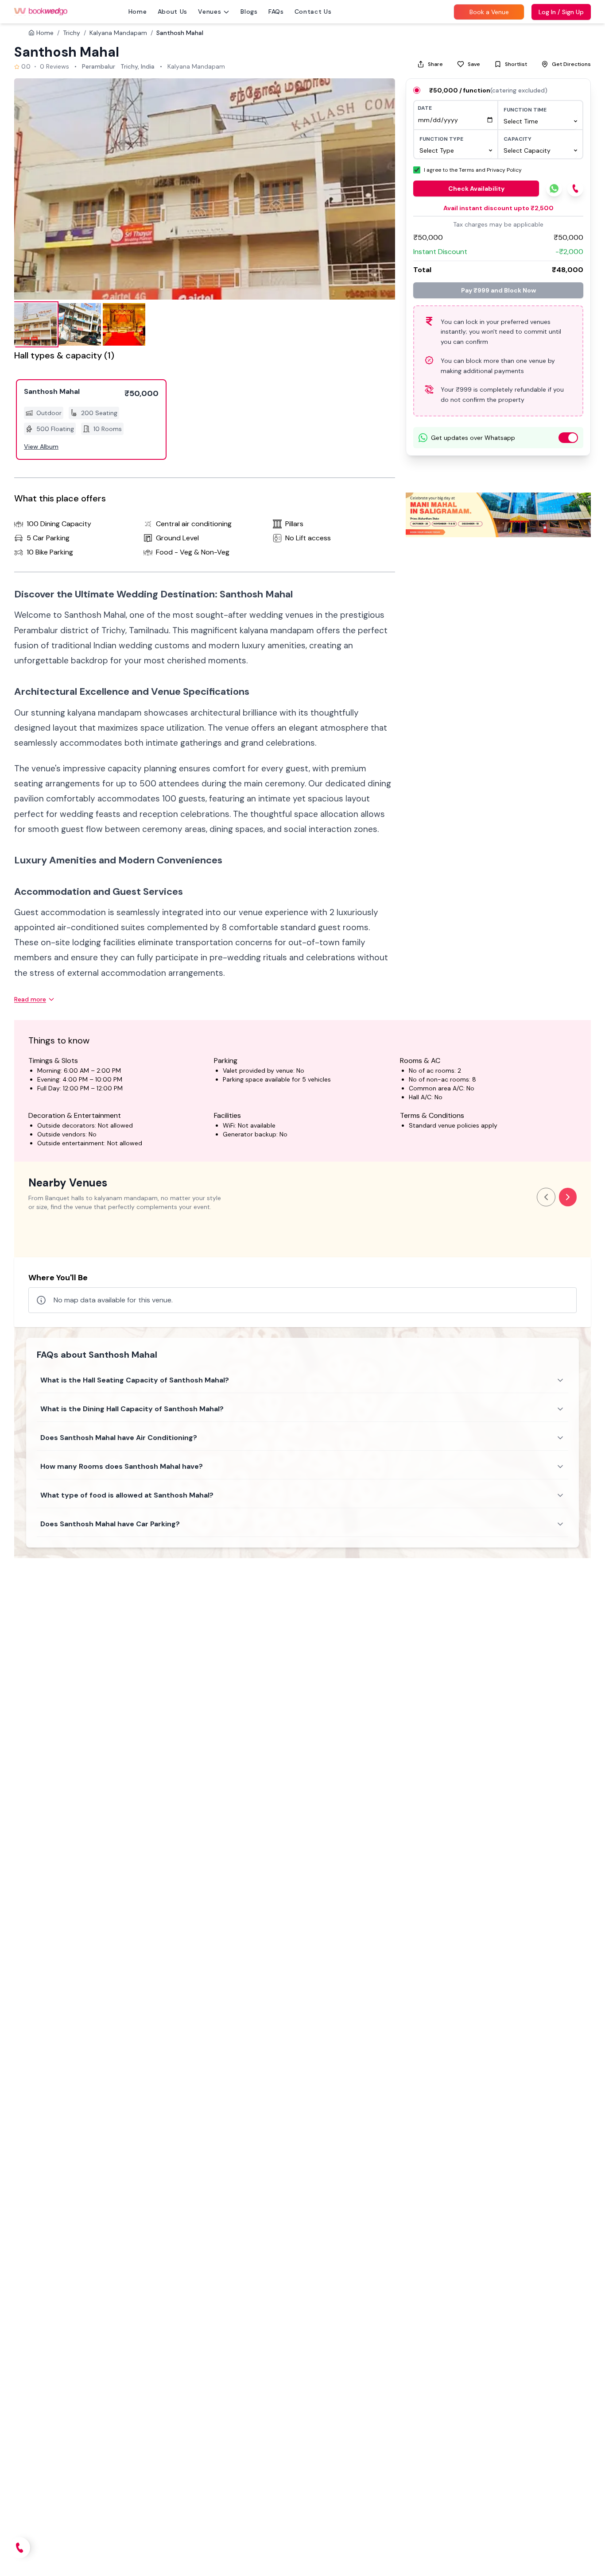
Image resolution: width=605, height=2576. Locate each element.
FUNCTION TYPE (441, 139)
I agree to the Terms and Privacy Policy (473, 170)
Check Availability (476, 189)
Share (435, 64)
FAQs (276, 12)
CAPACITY (518, 139)
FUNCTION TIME (525, 110)
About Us (173, 12)
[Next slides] (568, 1197)
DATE (425, 108)
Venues (209, 12)
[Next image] (379, 189)
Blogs (249, 12)
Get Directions (571, 64)
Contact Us (313, 12)
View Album (41, 447)
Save (474, 64)
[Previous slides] (546, 1197)
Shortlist (516, 64)
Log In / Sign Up (561, 12)
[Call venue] (19, 2548)
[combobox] (540, 121)
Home (138, 12)
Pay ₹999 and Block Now (498, 290)
